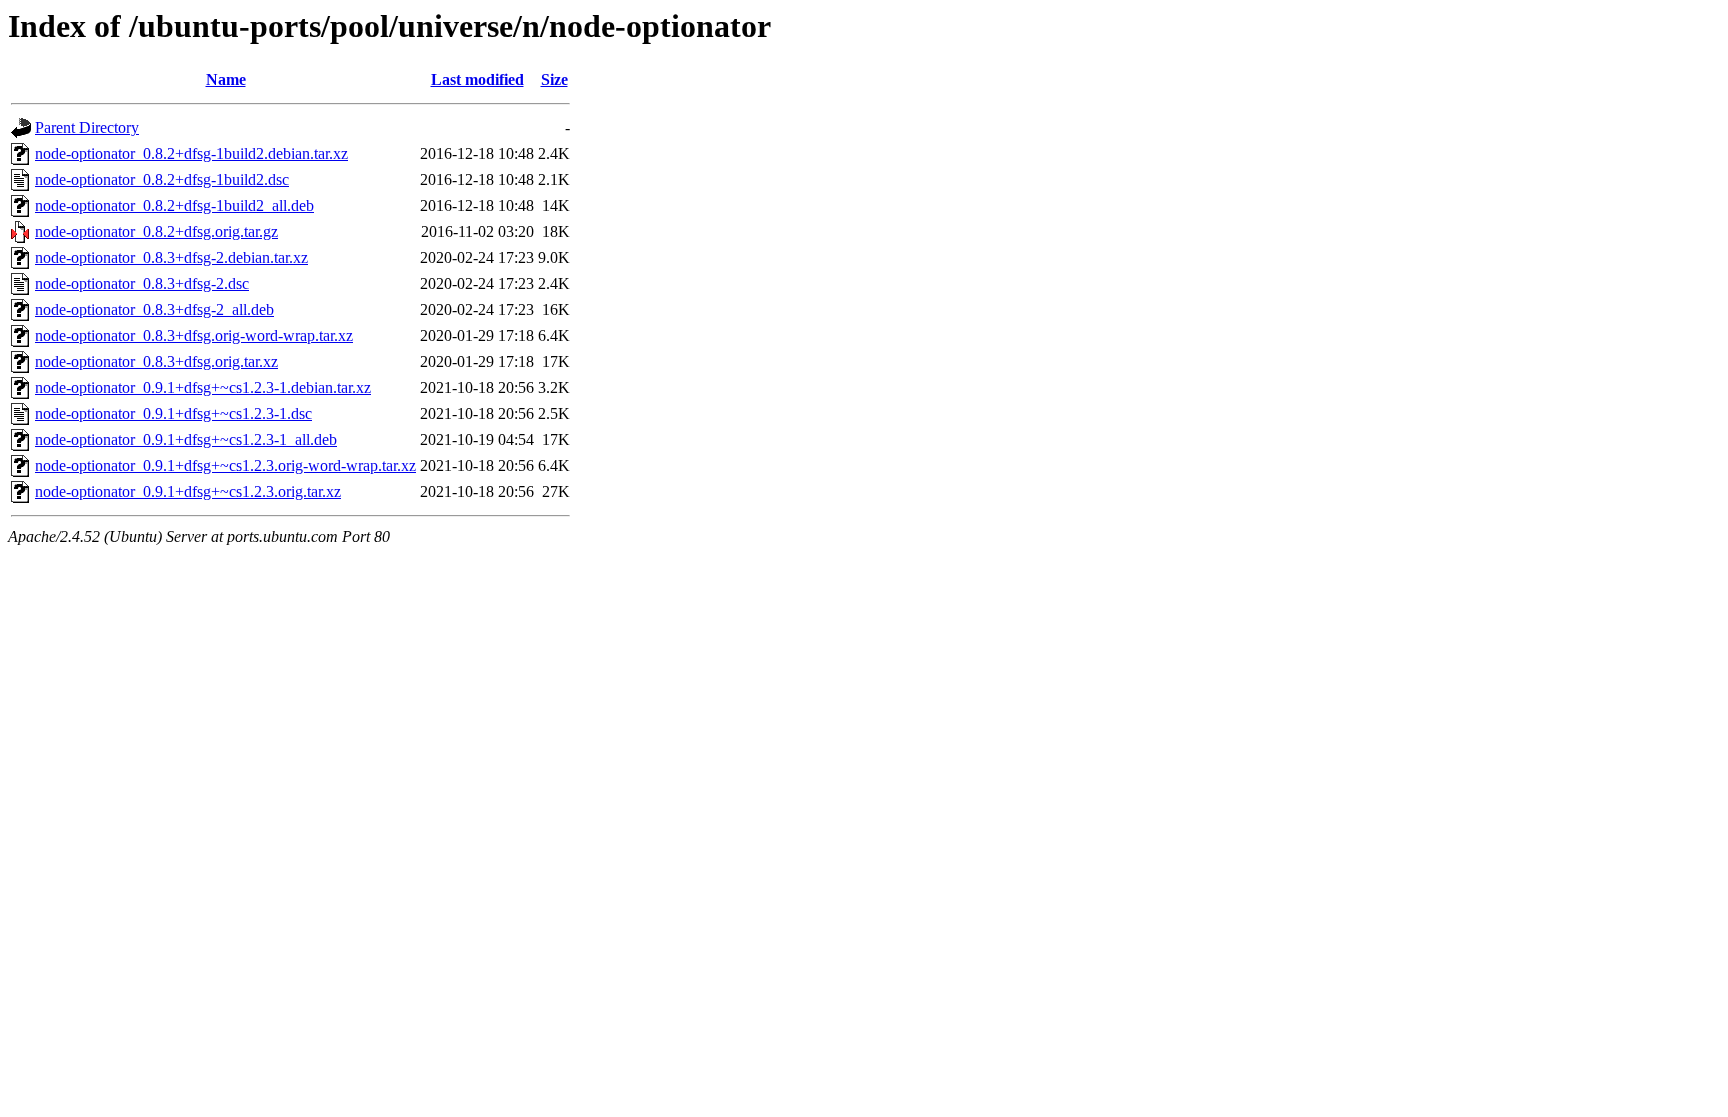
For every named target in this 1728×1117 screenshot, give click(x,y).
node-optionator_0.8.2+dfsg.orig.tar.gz (156, 231)
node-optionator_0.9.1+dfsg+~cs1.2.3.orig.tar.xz (188, 491)
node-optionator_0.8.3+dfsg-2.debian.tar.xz (171, 257)
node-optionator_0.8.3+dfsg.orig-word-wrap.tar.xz (194, 335)
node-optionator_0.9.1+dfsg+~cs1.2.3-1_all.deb (186, 439)
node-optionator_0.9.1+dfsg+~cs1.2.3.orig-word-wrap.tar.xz (225, 465)
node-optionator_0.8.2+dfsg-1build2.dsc (162, 179)
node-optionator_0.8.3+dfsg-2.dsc (142, 283)
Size (554, 79)
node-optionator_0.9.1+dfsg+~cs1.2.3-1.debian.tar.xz (203, 387)
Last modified (477, 79)
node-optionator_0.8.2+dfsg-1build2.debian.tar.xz (191, 153)
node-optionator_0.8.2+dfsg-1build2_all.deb (174, 205)
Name (226, 79)
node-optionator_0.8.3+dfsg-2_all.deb (154, 309)
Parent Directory (87, 127)
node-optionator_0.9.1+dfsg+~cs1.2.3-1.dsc (173, 413)
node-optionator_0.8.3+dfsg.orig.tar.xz (156, 361)
